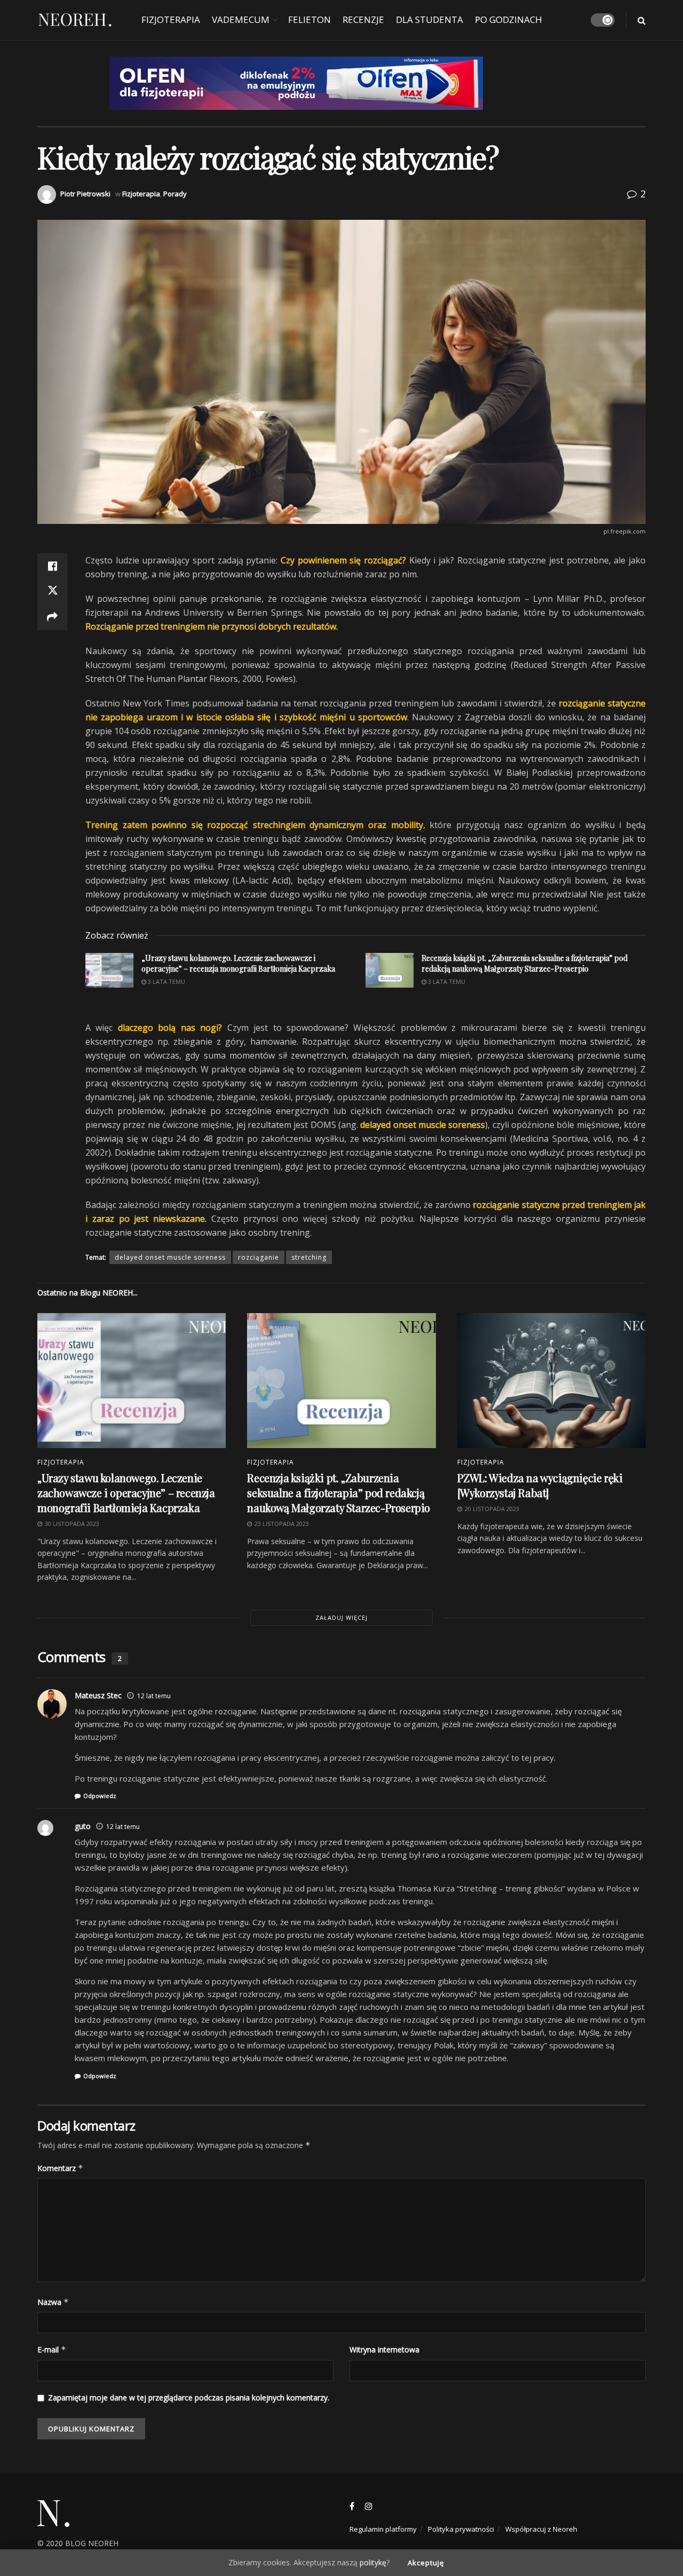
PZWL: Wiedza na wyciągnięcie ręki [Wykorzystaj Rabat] (540, 1485)
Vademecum (241, 19)
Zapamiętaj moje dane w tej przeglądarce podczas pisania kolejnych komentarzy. (189, 2398)
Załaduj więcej (341, 1617)
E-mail (52, 2350)
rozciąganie (259, 1257)
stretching (309, 1257)
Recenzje (363, 19)
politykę (373, 2562)
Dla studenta (430, 19)
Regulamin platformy (383, 2529)
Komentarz (60, 2168)
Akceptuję (426, 2563)
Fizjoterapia (171, 19)
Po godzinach (509, 19)
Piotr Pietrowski (85, 194)
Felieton (309, 19)
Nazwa (53, 2302)
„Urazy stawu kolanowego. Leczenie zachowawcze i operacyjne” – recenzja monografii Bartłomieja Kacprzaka (126, 1493)
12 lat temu (154, 1696)
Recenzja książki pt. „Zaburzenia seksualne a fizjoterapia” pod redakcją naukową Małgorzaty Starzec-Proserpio (339, 1493)
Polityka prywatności (461, 2529)
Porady (175, 194)
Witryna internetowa (384, 2350)
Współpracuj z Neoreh (541, 2529)
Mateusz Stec (98, 1695)
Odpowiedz (100, 1796)
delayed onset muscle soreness (170, 1257)
